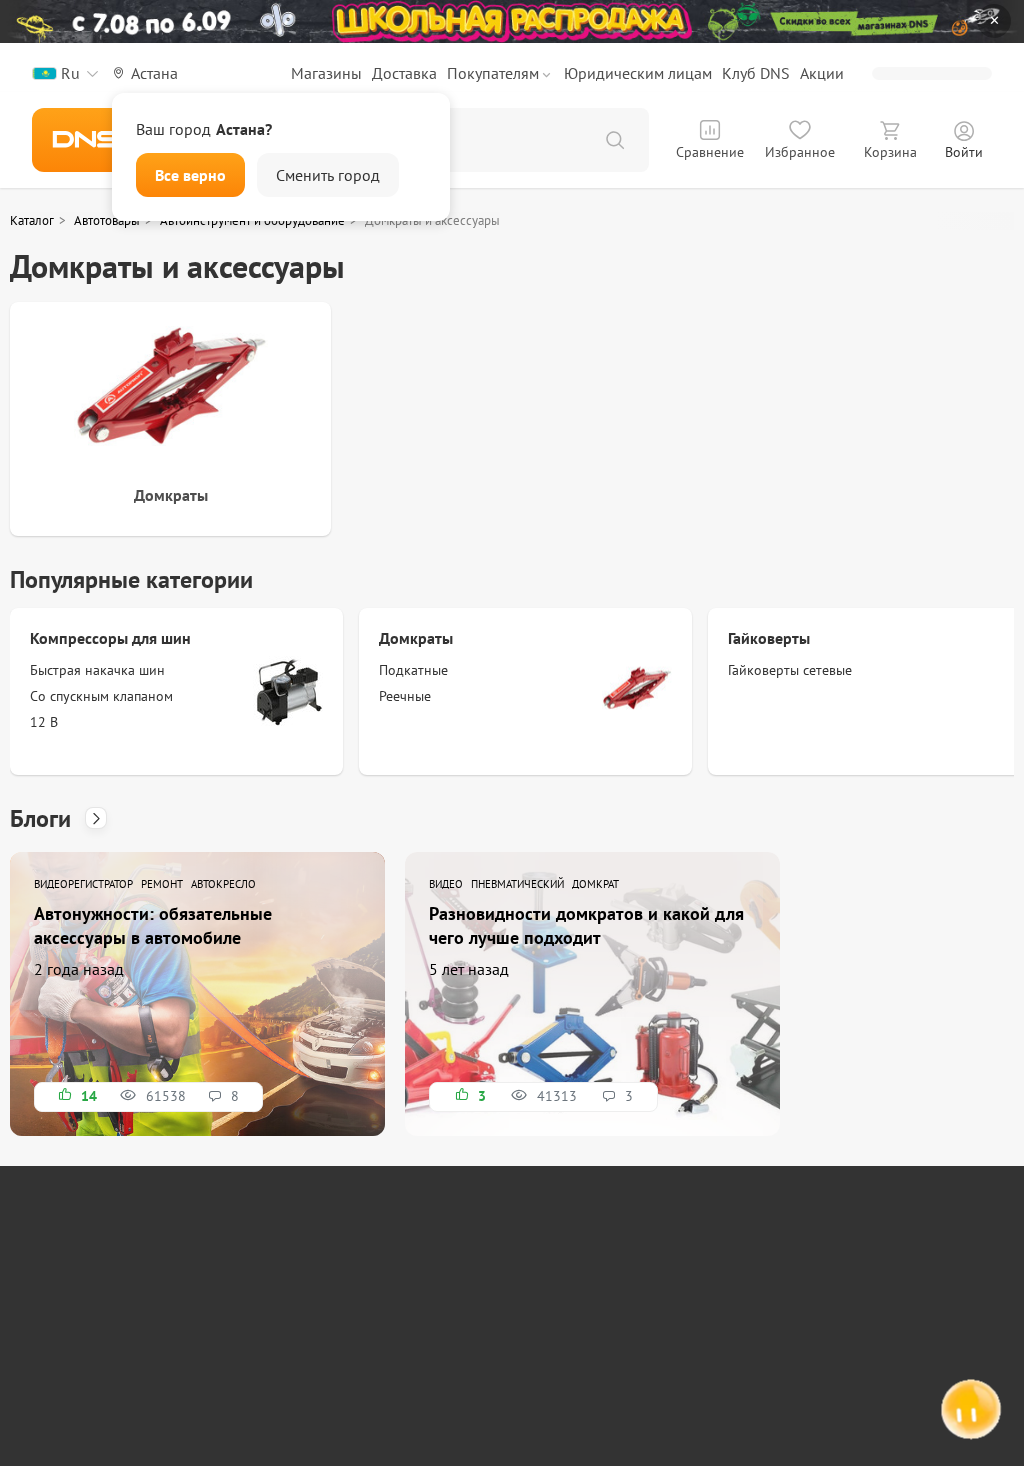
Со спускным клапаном (101, 696)
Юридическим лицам (638, 73)
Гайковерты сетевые (790, 670)
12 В (44, 722)
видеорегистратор (83, 884)
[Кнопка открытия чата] (969, 1414)
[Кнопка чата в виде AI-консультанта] (969, 1411)
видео (446, 884)
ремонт (162, 884)
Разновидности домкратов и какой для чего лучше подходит (586, 925)
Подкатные (413, 670)
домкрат (595, 884)
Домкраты (416, 638)
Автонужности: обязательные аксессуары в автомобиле (153, 925)
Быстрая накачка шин (97, 670)
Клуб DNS (756, 73)
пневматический (517, 884)
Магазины (326, 73)
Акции (822, 73)
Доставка (404, 73)
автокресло (223, 884)
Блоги (43, 818)
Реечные (405, 696)
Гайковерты (769, 638)
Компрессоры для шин (110, 638)
